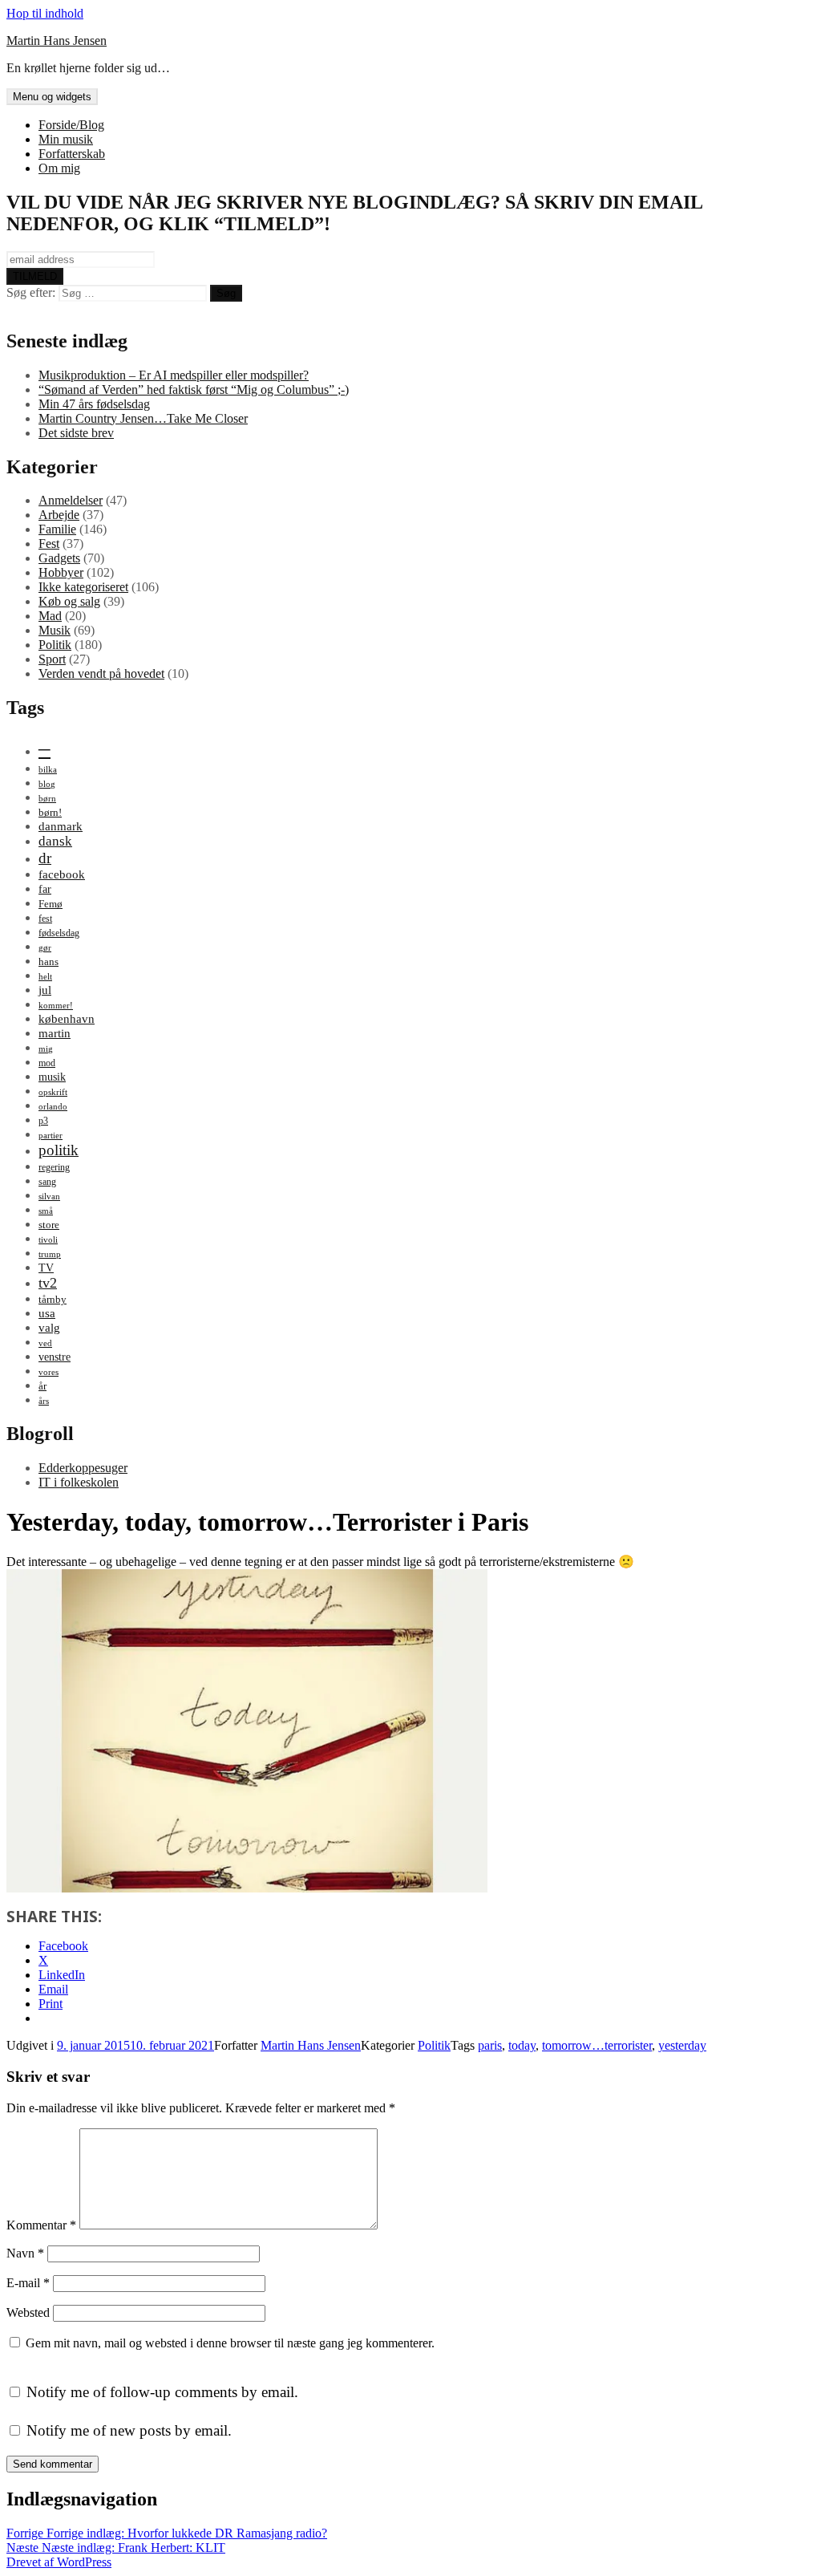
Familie (57, 529)
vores (49, 1372)
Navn (25, 2253)
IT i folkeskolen (79, 1482)
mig (46, 1049)
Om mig (59, 168)
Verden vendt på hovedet (101, 673)
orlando (53, 1107)
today (522, 2045)
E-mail (28, 2283)
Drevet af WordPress (59, 2562)
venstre (55, 1357)
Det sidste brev (76, 433)
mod (47, 1063)
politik (59, 1150)
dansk (55, 841)
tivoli (48, 1240)
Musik (55, 630)
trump (50, 1254)
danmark (61, 826)
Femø (51, 904)
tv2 (48, 1283)
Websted (28, 2312)
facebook (62, 874)
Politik (55, 645)
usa (47, 1313)
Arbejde (59, 515)
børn (47, 799)
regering (54, 1167)
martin (55, 1033)
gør (45, 948)
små (46, 1211)
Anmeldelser (71, 500)
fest (45, 919)
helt (45, 977)
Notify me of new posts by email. (129, 2430)
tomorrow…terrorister (597, 2045)
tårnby (53, 1299)
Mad (50, 616)
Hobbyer (61, 572)
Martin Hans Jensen (57, 41)
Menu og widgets (52, 97)
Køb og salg (69, 601)
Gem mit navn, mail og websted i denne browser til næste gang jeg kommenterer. (230, 2343)
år (42, 1386)
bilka (48, 770)
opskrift (53, 1092)
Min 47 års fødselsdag (94, 404)
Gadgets (59, 558)
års (44, 1401)
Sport (52, 659)
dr (45, 858)
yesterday (682, 2045)
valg (49, 1327)
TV (46, 1268)
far (45, 889)
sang (47, 1182)
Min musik (66, 139)
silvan (49, 1197)
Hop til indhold (45, 13)
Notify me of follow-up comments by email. (162, 2392)
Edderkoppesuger (83, 1468)
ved (45, 1343)
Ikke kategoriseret (83, 587)
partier (51, 1136)
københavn (67, 1018)
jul (45, 990)
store (49, 1225)
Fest (49, 544)
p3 (43, 1121)
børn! (50, 812)
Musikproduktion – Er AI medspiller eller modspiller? (174, 375)
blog (47, 784)
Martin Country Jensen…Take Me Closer (143, 418)
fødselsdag (59, 933)
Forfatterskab (72, 154)
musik (52, 1077)
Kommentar (41, 2225)
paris (490, 2045)
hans (49, 961)
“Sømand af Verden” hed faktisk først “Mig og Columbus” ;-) (194, 389)
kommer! (56, 1006)
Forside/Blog (71, 125)
